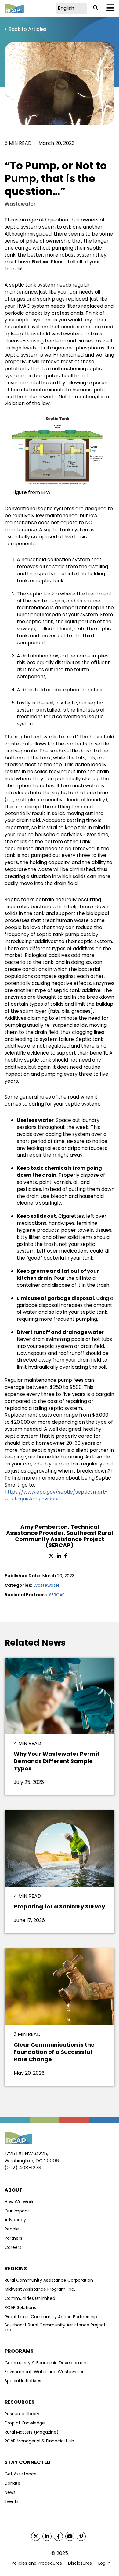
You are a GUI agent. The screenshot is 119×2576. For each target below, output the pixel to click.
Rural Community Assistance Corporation (49, 2280)
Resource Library (22, 2414)
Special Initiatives (23, 2381)
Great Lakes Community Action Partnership (51, 2317)
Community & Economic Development (46, 2363)
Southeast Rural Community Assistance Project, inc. (56, 2327)
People (12, 2229)
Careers (13, 2247)
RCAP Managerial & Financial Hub (39, 2441)
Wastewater (47, 1585)
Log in (104, 2563)
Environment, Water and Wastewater (44, 2372)
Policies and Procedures (37, 2563)
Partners (13, 2238)
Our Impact (17, 2211)
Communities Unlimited (30, 2298)
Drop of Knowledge (25, 2423)
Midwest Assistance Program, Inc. (40, 2289)
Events (12, 2501)
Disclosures (80, 2563)
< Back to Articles (25, 29)
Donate (13, 2483)
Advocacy (15, 2220)
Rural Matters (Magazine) (32, 2432)
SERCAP (57, 1595)
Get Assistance (21, 2474)
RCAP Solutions (20, 2307)
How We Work (19, 2202)
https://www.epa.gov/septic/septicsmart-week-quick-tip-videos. (56, 1495)
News (10, 2492)
